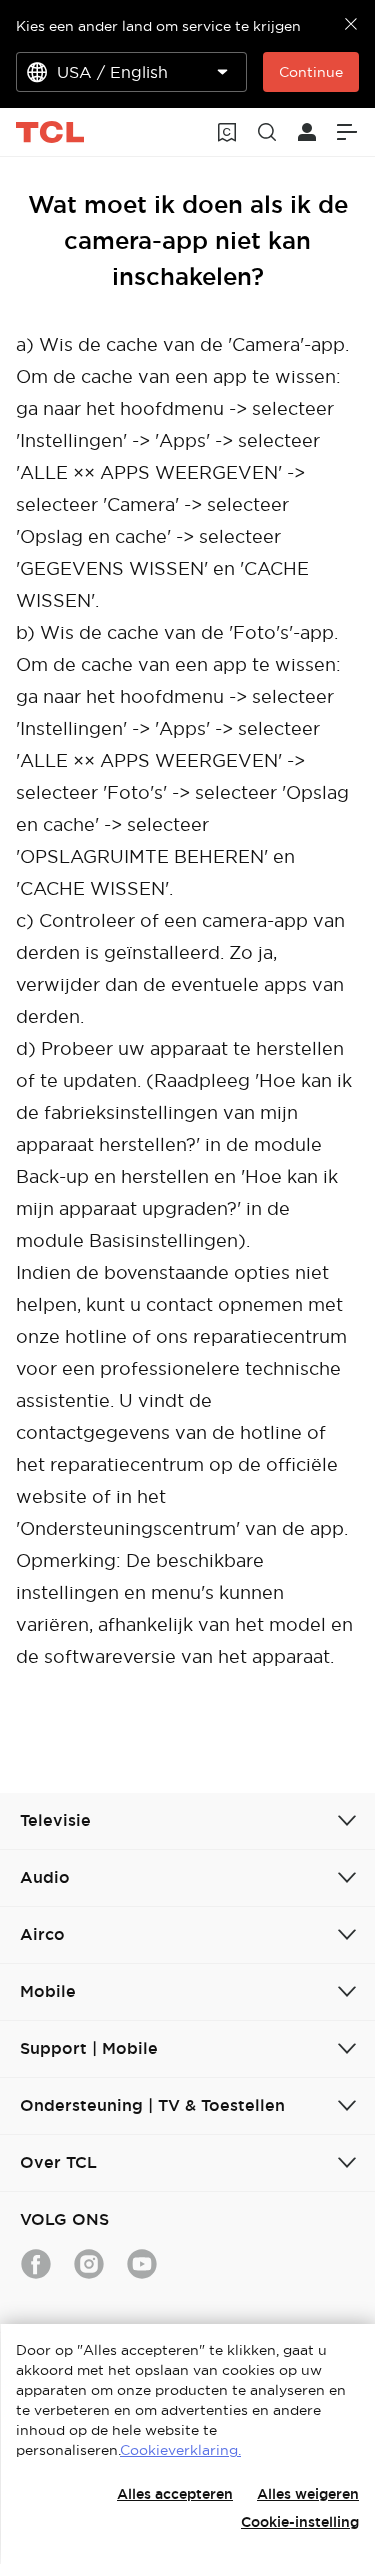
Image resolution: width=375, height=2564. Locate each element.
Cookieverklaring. (180, 2450)
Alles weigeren (308, 2494)
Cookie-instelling (300, 2522)
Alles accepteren (175, 2494)
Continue (311, 72)
